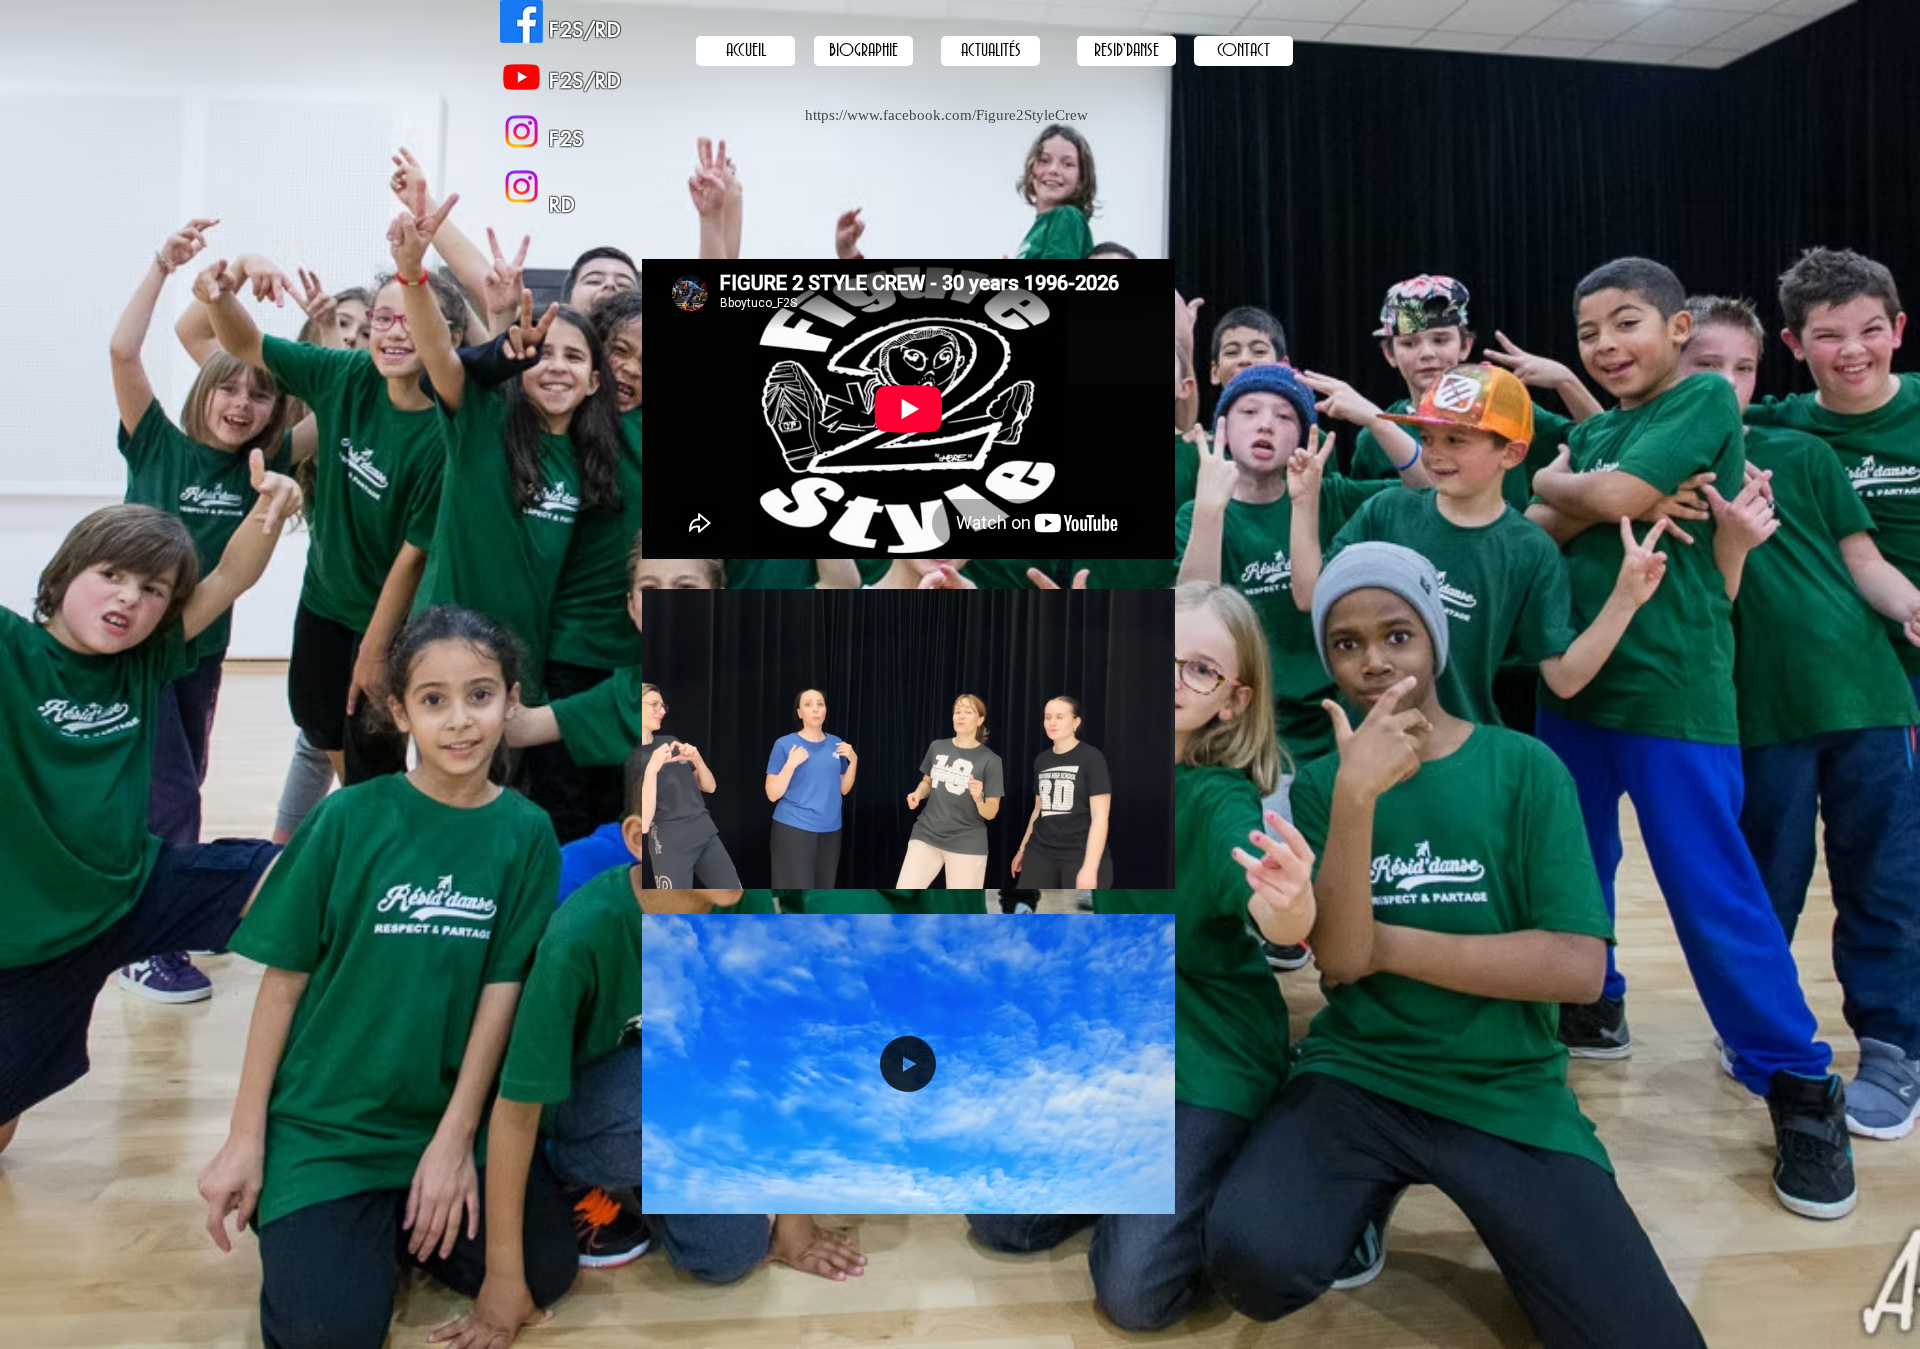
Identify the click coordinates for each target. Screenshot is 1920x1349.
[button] (1149, 867)
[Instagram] (521, 186)
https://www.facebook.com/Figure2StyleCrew (946, 115)
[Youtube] (521, 76)
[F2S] (521, 131)
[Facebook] (521, 21)
